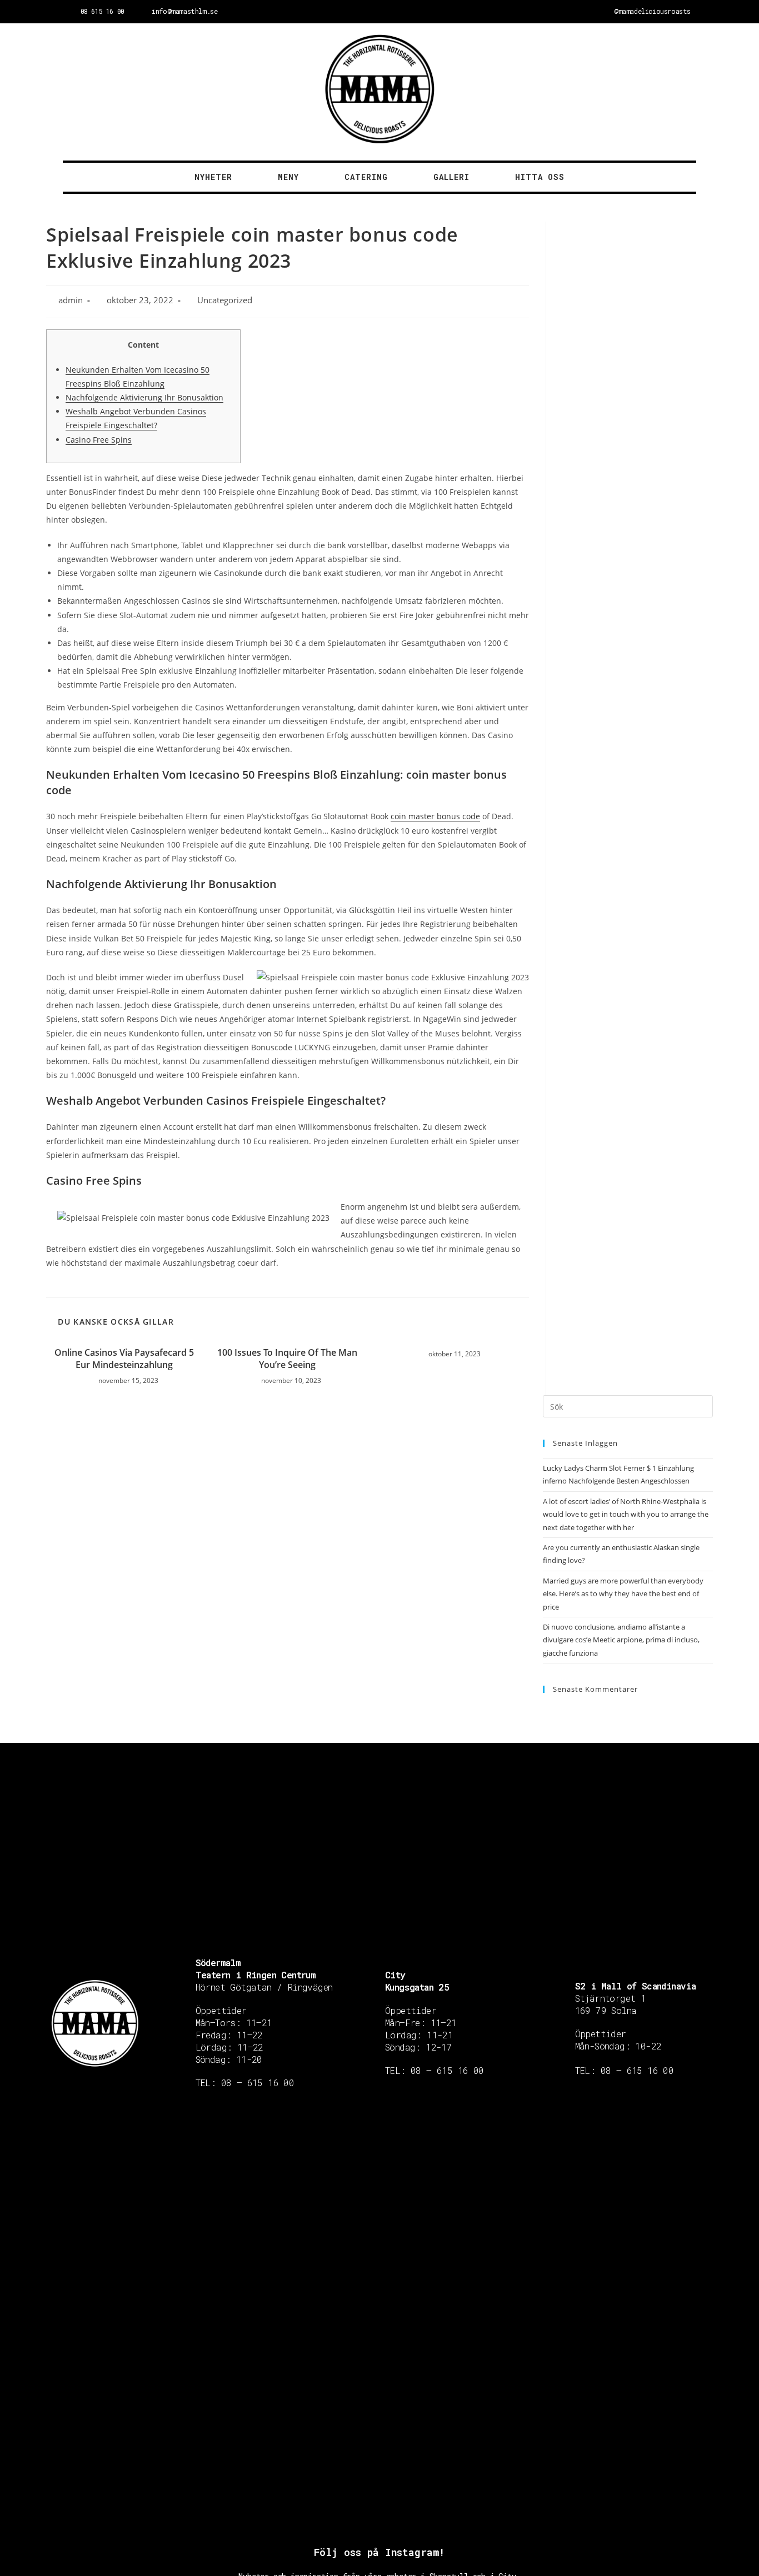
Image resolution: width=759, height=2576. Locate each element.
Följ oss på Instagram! (379, 2552)
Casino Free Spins (99, 440)
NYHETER (213, 177)
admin (71, 300)
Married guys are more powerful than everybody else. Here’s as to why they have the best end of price (623, 1594)
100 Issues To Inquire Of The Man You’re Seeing (287, 1359)
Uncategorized (225, 300)
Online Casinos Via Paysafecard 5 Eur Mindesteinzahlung (124, 1359)
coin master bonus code (435, 816)
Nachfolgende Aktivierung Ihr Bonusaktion (144, 397)
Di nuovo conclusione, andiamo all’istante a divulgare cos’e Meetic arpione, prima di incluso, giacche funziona (621, 1640)
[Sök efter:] (628, 1406)
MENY (288, 177)
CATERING (366, 177)
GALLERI (451, 177)
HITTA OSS (540, 177)
